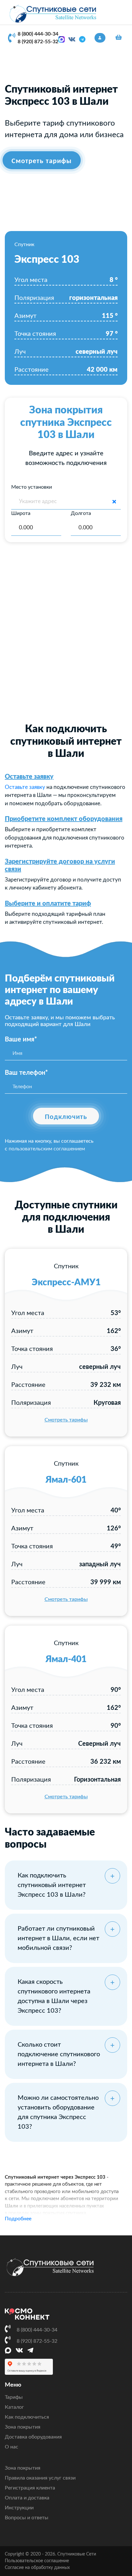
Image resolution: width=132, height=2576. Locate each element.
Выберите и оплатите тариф (48, 904)
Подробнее (18, 2219)
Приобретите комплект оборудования (64, 819)
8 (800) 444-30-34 (38, 34)
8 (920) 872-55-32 (38, 42)
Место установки (32, 487)
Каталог (14, 2407)
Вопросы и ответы (27, 2518)
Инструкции (19, 2508)
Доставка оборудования (33, 2437)
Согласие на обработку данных (37, 2568)
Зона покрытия (23, 2427)
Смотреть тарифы (66, 1420)
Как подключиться (27, 2417)
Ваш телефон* (26, 1073)
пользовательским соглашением (47, 1149)
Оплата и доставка (27, 2498)
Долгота (81, 513)
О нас (12, 2447)
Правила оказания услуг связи (40, 2478)
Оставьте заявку (29, 777)
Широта (21, 513)
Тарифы (14, 2397)
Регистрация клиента (30, 2488)
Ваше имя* (21, 1040)
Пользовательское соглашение (37, 2561)
